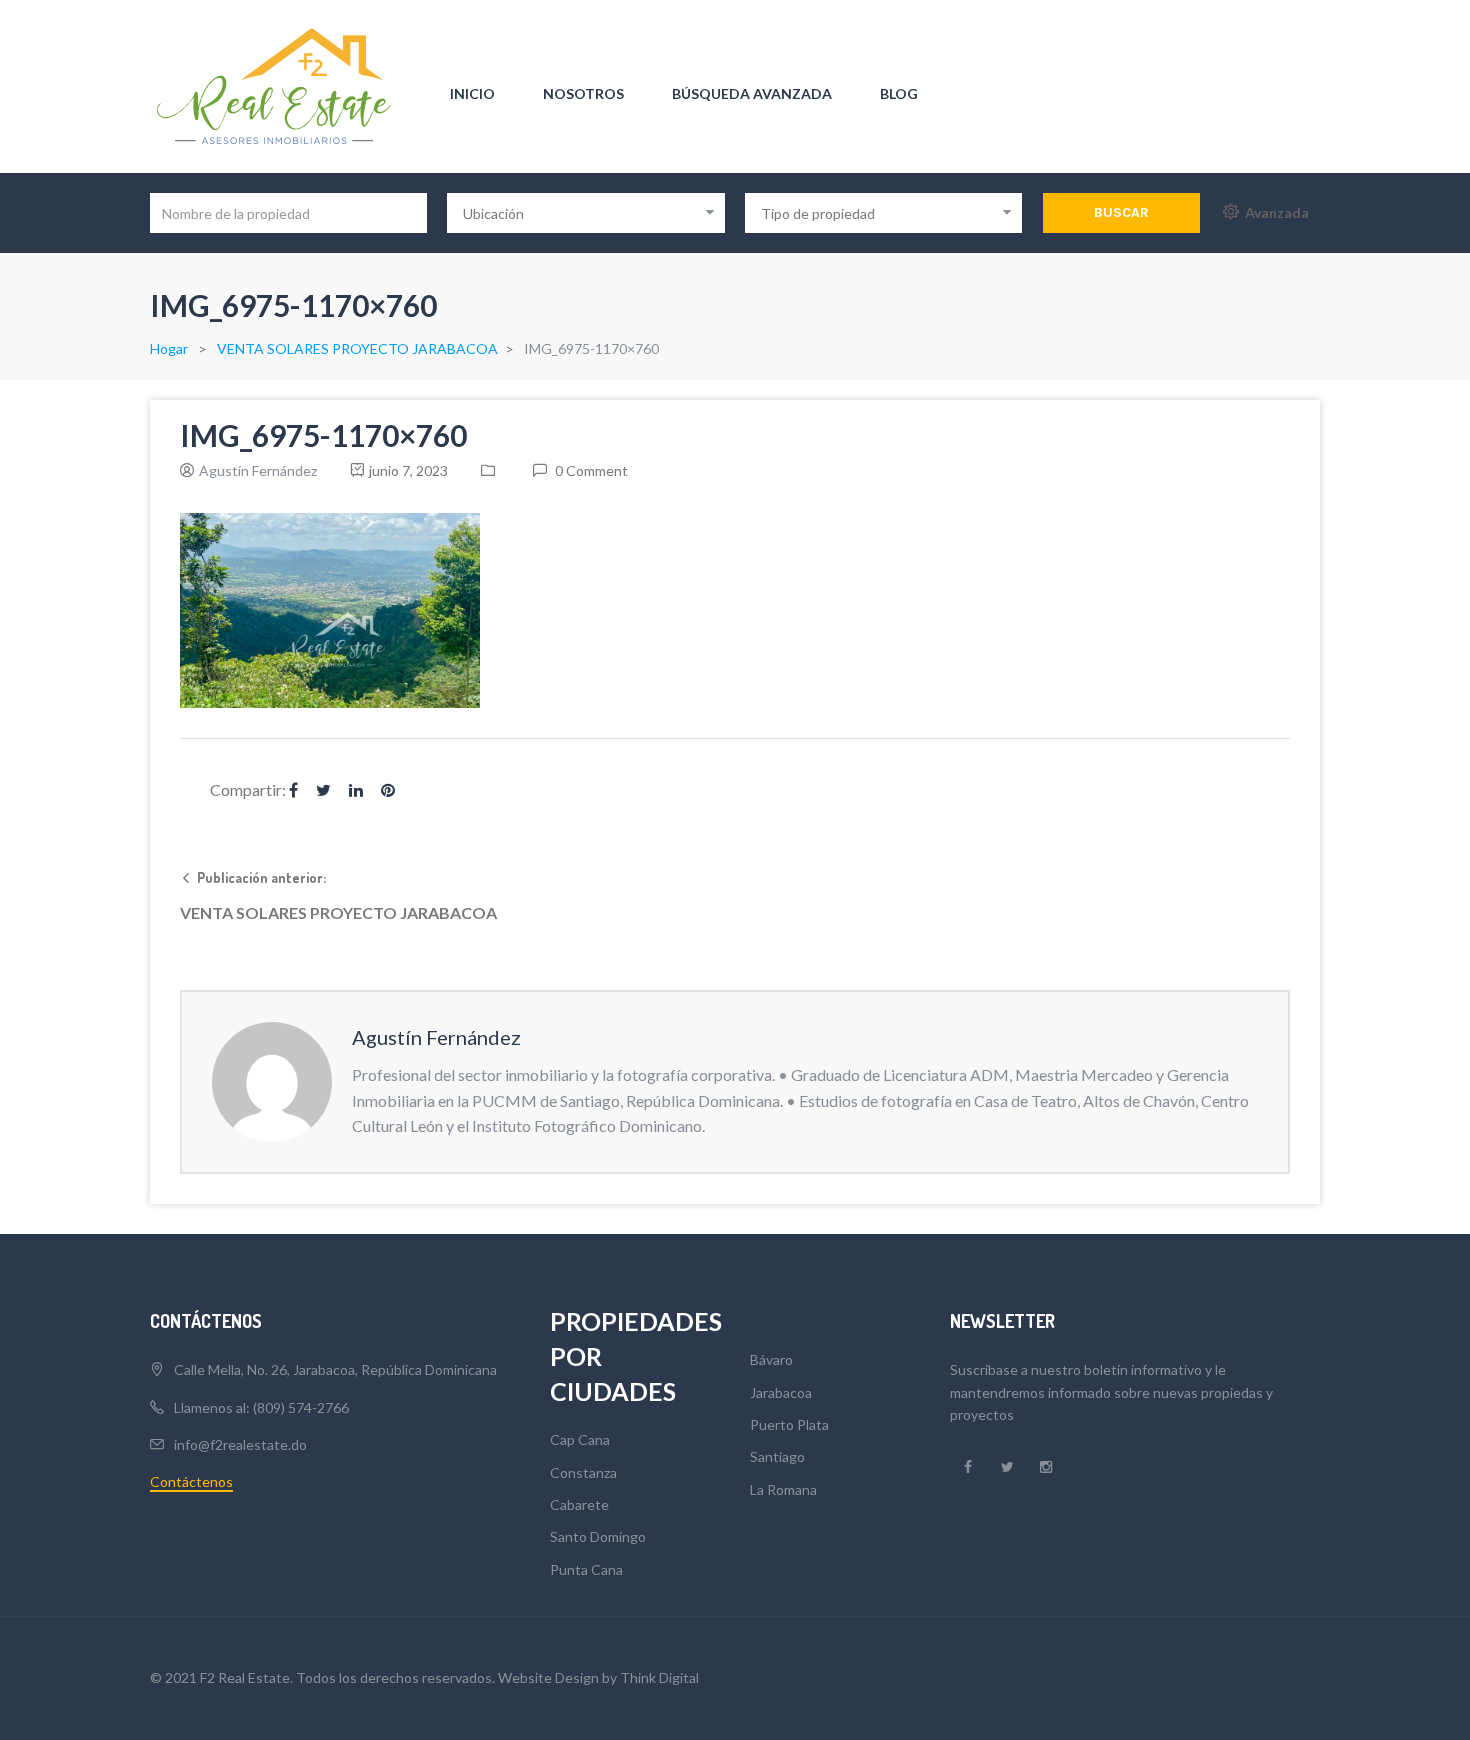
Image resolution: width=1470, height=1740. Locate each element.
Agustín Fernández (258, 470)
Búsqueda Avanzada (752, 93)
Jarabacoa (781, 1392)
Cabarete (579, 1504)
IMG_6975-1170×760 (323, 435)
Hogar (169, 348)
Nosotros (583, 93)
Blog (899, 93)
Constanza (583, 1472)
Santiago (777, 1456)
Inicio (472, 93)
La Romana (783, 1489)
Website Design (548, 1677)
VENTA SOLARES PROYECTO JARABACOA (357, 348)
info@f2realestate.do (240, 1444)
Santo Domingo (598, 1536)
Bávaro (771, 1359)
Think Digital (659, 1677)
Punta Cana (586, 1569)
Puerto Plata (789, 1424)
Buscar (1121, 212)
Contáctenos (191, 1481)
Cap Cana (580, 1439)
